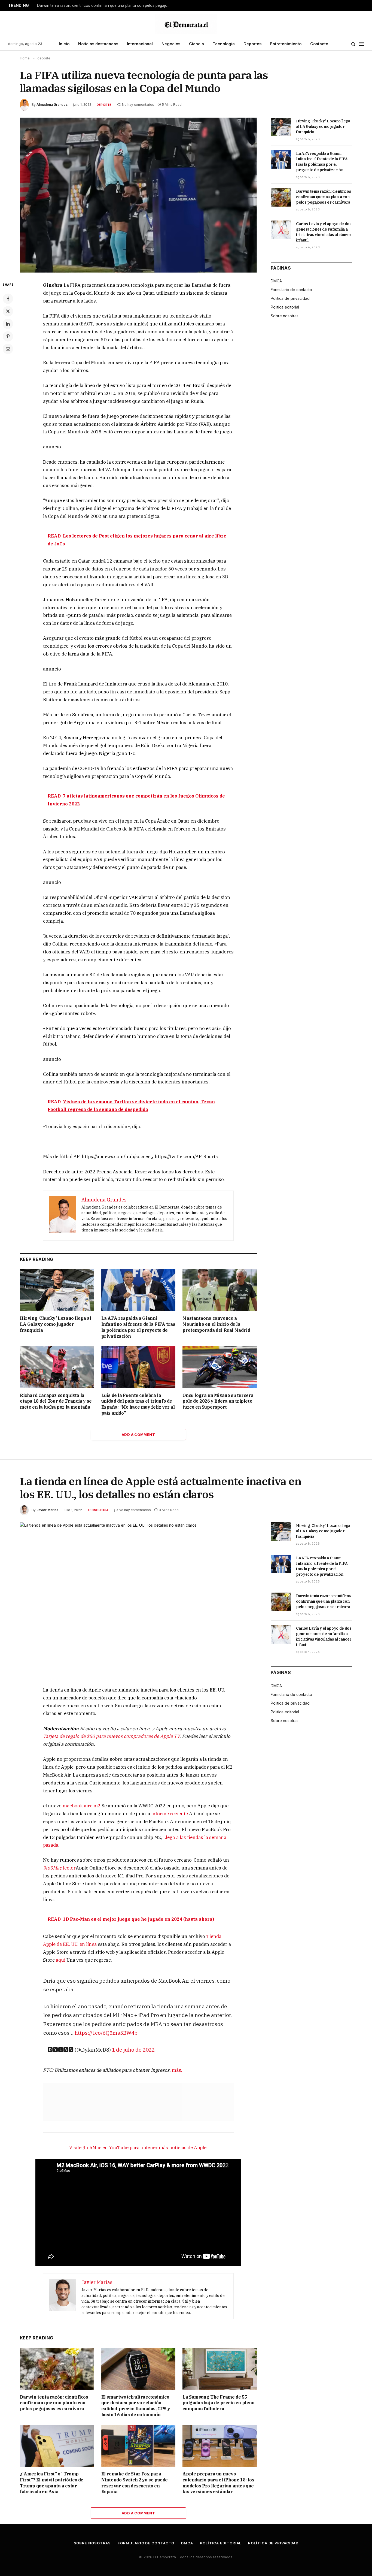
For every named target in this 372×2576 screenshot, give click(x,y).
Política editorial (285, 307)
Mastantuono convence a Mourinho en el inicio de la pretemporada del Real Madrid (216, 1324)
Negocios (171, 44)
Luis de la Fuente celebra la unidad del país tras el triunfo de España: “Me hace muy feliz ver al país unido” (138, 1404)
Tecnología (224, 44)
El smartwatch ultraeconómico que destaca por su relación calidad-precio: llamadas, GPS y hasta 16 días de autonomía (136, 2406)
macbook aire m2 (82, 1806)
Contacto (319, 44)
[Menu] (361, 44)
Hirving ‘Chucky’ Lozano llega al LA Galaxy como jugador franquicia (55, 1324)
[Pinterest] (8, 336)
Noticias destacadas (98, 44)
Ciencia (196, 44)
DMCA (276, 281)
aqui (61, 1960)
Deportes (252, 44)
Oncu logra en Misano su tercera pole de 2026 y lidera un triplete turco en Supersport (218, 1401)
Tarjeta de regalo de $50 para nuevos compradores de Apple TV (111, 1736)
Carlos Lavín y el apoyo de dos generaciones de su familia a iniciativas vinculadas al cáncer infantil (324, 232)
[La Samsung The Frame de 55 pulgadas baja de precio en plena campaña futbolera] (220, 2369)
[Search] (353, 44)
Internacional (140, 44)
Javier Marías (47, 1510)
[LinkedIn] (8, 324)
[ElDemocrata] (186, 24)
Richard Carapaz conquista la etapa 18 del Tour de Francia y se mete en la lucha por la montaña (56, 1401)
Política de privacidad (290, 298)
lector (59, 1868)
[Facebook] (8, 299)
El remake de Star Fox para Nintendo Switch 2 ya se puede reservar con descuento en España (135, 2483)
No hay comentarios (138, 105)
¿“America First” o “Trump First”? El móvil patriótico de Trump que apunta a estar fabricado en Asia (52, 2483)
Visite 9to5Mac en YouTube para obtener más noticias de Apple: (138, 2148)
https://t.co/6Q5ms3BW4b (106, 2033)
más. (177, 2070)
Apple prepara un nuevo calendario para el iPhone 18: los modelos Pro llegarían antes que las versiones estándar (218, 2483)
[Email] (8, 349)
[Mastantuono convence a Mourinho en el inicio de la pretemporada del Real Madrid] (220, 1290)
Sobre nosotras (285, 316)
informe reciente (170, 1814)
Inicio (64, 44)
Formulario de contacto (291, 290)
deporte (104, 105)
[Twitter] (8, 311)
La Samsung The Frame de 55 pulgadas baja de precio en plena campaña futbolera (218, 2403)
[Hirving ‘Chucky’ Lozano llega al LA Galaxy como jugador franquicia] (57, 1290)
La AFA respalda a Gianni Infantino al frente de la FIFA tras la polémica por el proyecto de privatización (138, 1327)
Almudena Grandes (52, 105)
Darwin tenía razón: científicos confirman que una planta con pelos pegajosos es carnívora (105, 5)
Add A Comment (138, 1435)
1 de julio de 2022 (133, 2050)
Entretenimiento (286, 44)
